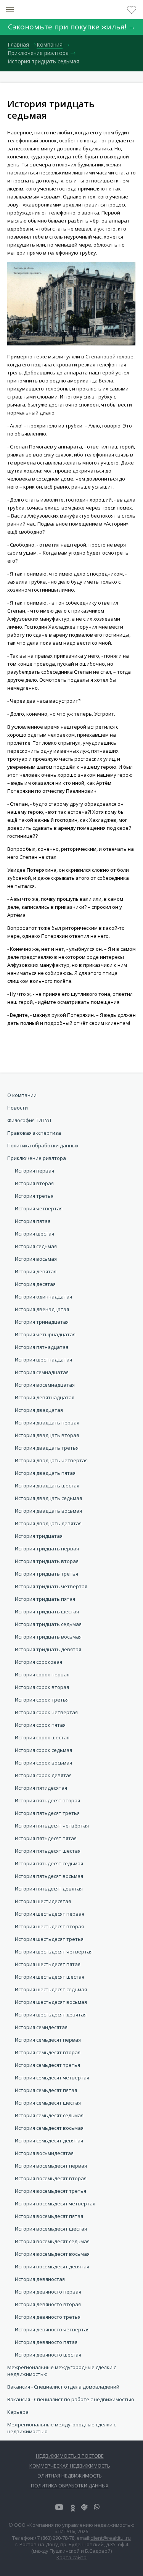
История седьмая (36, 1246)
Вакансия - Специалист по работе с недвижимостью (71, 2399)
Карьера (18, 2412)
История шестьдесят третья (49, 1939)
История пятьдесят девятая (49, 1889)
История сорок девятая (43, 1775)
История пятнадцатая (42, 1347)
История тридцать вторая (47, 1561)
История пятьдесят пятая (46, 1838)
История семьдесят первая (48, 2040)
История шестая (35, 1234)
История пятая (33, 1221)
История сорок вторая (42, 1687)
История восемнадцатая (45, 1385)
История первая (35, 1171)
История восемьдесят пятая (49, 2216)
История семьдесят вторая (48, 2052)
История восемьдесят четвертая (55, 2203)
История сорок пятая (40, 1725)
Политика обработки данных (43, 1145)
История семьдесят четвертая (52, 2078)
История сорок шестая (42, 1737)
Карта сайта (71, 2557)
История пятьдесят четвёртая (52, 1826)
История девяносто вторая (48, 2304)
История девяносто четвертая (52, 2329)
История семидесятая (41, 2027)
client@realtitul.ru (111, 2538)
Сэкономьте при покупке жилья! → (72, 27)
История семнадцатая (42, 1372)
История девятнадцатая (45, 1397)
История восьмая (36, 1259)
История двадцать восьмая (48, 1511)
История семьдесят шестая (48, 2103)
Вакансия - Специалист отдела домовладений (63, 2387)
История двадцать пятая (45, 1473)
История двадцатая (39, 1410)
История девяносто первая (48, 2292)
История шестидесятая (43, 1901)
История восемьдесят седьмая (52, 2241)
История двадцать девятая (48, 1523)
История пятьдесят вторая (47, 1800)
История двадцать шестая (47, 1486)
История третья (34, 1196)
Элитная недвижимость (70, 2476)
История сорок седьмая (43, 1750)
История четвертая (39, 1208)
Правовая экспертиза (34, 1133)
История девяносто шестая (48, 2355)
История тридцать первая (47, 1549)
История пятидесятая (41, 1788)
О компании (22, 1095)
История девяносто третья (48, 2317)
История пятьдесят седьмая (49, 1863)
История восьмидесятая (44, 2153)
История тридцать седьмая (48, 1624)
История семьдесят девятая (49, 2140)
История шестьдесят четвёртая (54, 1952)
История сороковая (39, 1662)
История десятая (35, 1284)
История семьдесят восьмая (49, 2128)
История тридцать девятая (48, 1649)
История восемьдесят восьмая (52, 2254)
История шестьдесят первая (50, 1914)
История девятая (36, 1271)
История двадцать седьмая (48, 1498)
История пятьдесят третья (47, 1813)
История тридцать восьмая (48, 1637)
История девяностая (40, 2279)
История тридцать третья (47, 1574)
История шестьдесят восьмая (51, 2002)
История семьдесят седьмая (49, 2115)
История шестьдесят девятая (51, 2015)
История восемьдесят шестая (51, 2229)
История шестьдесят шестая (50, 1977)
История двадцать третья (47, 1448)
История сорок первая (42, 1674)
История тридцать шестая (47, 1611)
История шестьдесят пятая (48, 1964)
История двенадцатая (42, 1309)
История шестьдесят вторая (49, 1926)
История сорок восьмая (43, 1763)
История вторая (34, 1183)
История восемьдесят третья (51, 2191)
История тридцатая (39, 1536)
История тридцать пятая (45, 1599)
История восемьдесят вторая (51, 2178)
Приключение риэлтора (37, 1158)
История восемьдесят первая (51, 2166)
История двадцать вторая (47, 1435)
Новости (18, 1108)
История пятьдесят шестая (48, 1851)
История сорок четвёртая (46, 1712)
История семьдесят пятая (46, 2090)
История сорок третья (42, 1700)
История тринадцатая (42, 1322)
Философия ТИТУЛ (29, 1120)
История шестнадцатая (43, 1360)
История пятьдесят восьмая (49, 1876)
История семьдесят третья (47, 2065)
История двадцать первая (47, 1423)
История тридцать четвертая (51, 1586)
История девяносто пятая (46, 2342)
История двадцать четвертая (51, 1460)
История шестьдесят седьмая (51, 1989)
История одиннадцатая (43, 1297)
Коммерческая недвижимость (70, 2466)
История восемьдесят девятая (52, 2266)
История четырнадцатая (45, 1334)
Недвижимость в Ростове (70, 2456)
